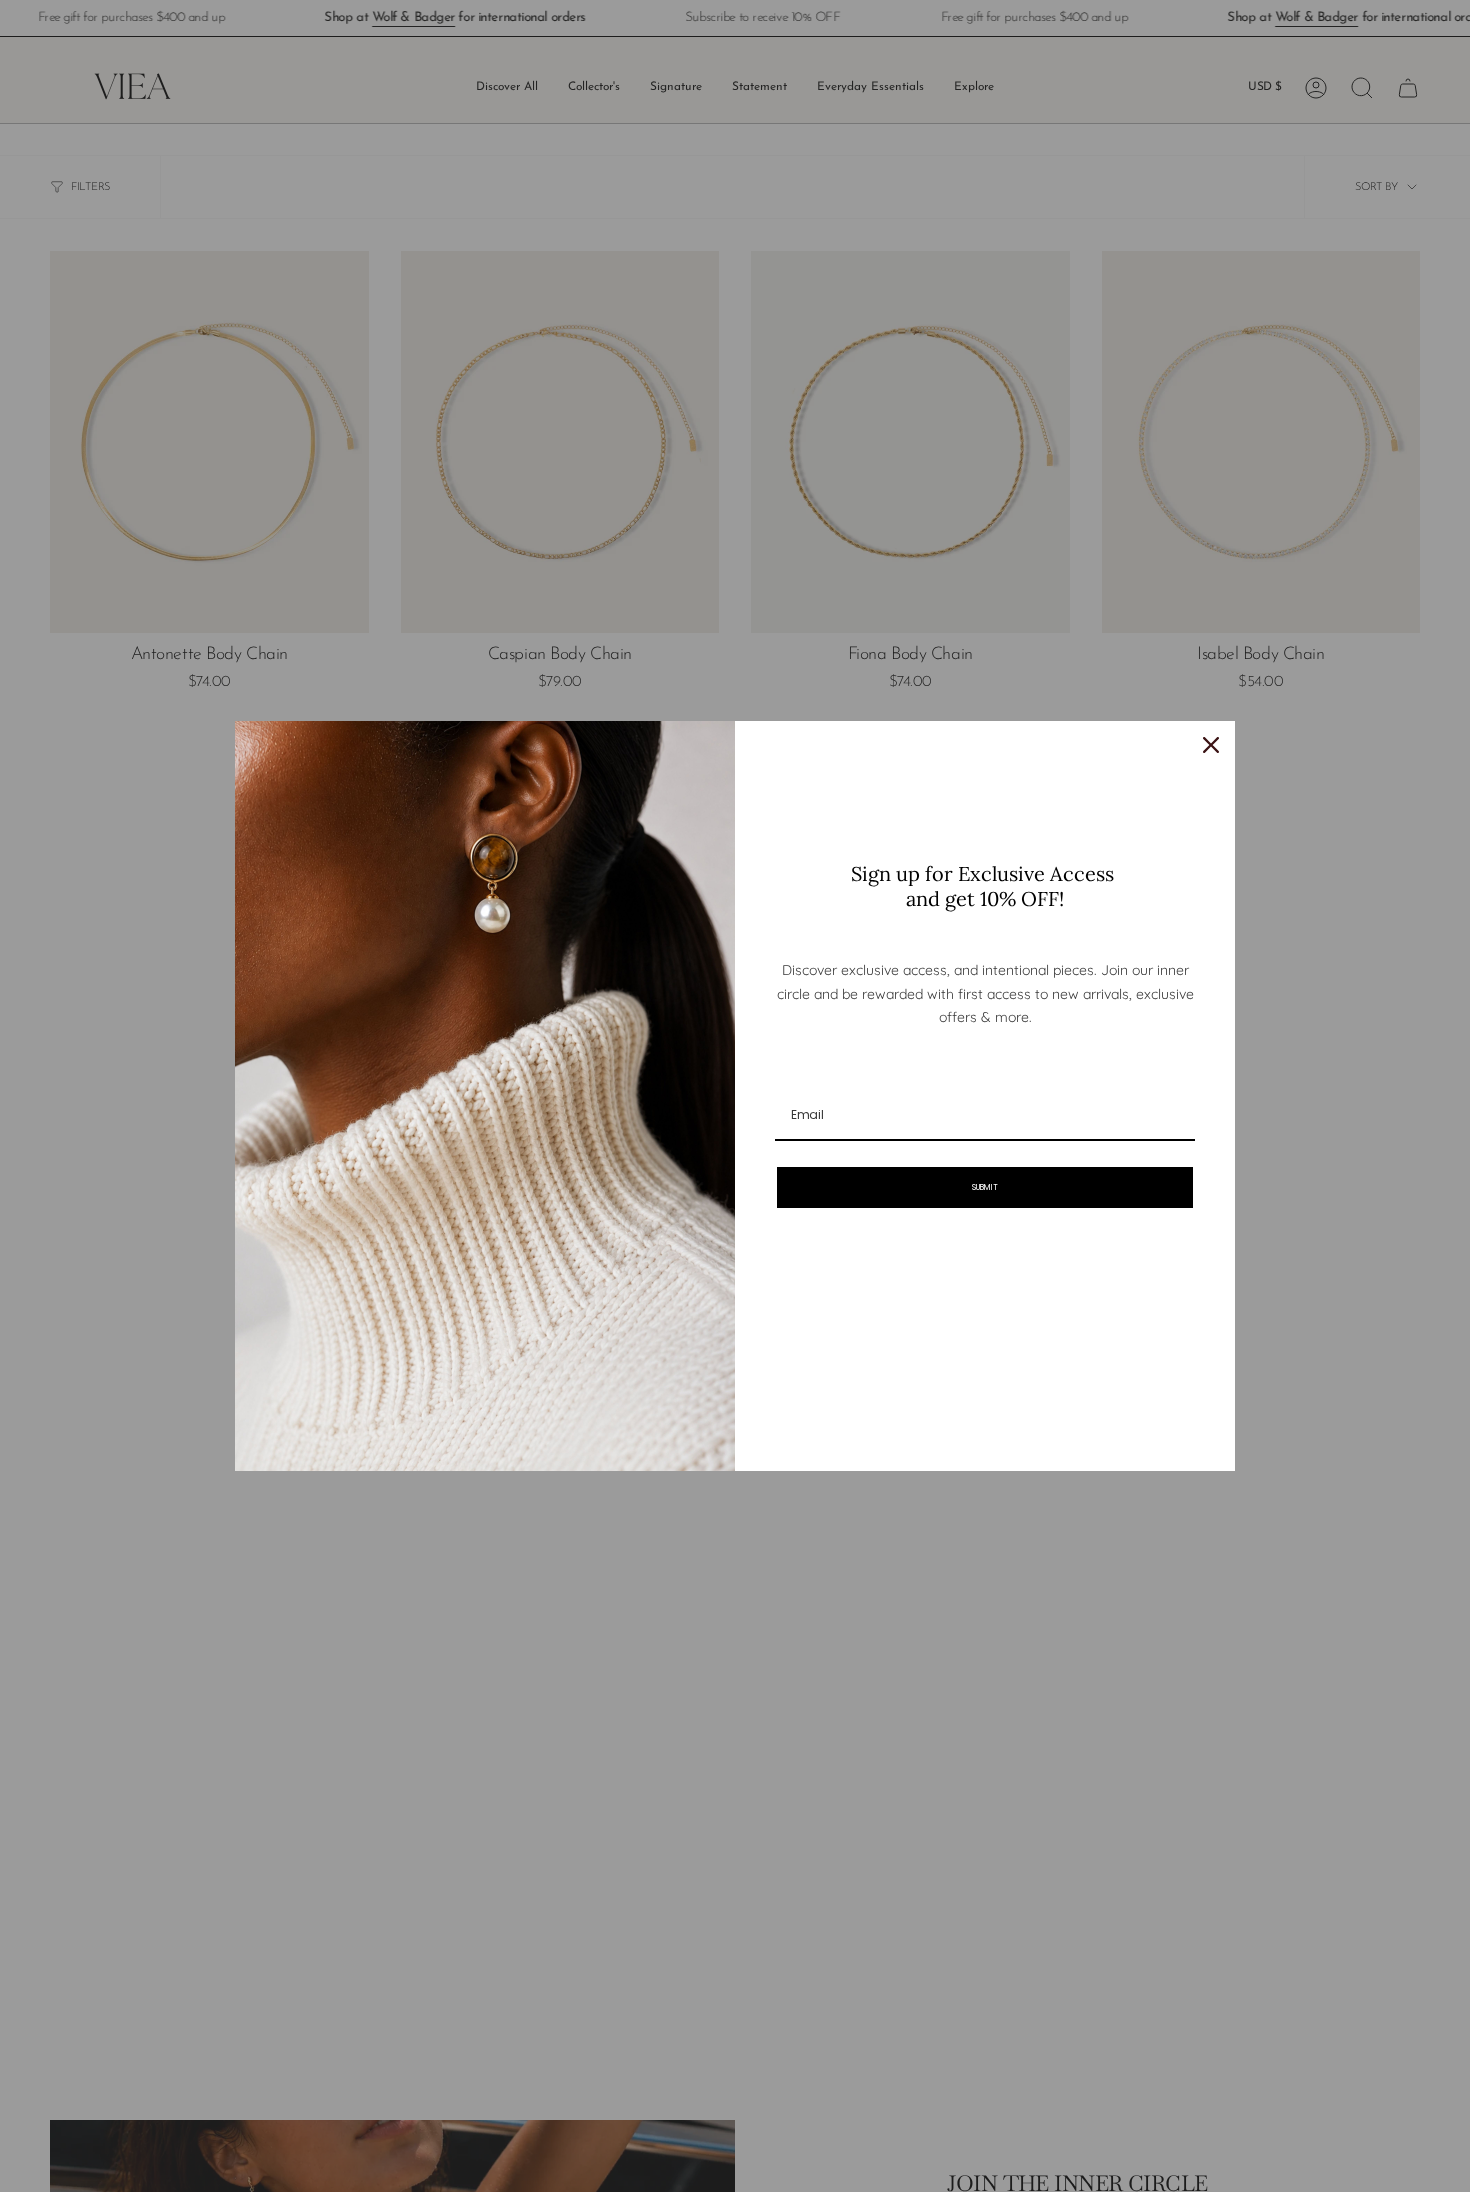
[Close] (1211, 745)
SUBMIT (985, 1187)
